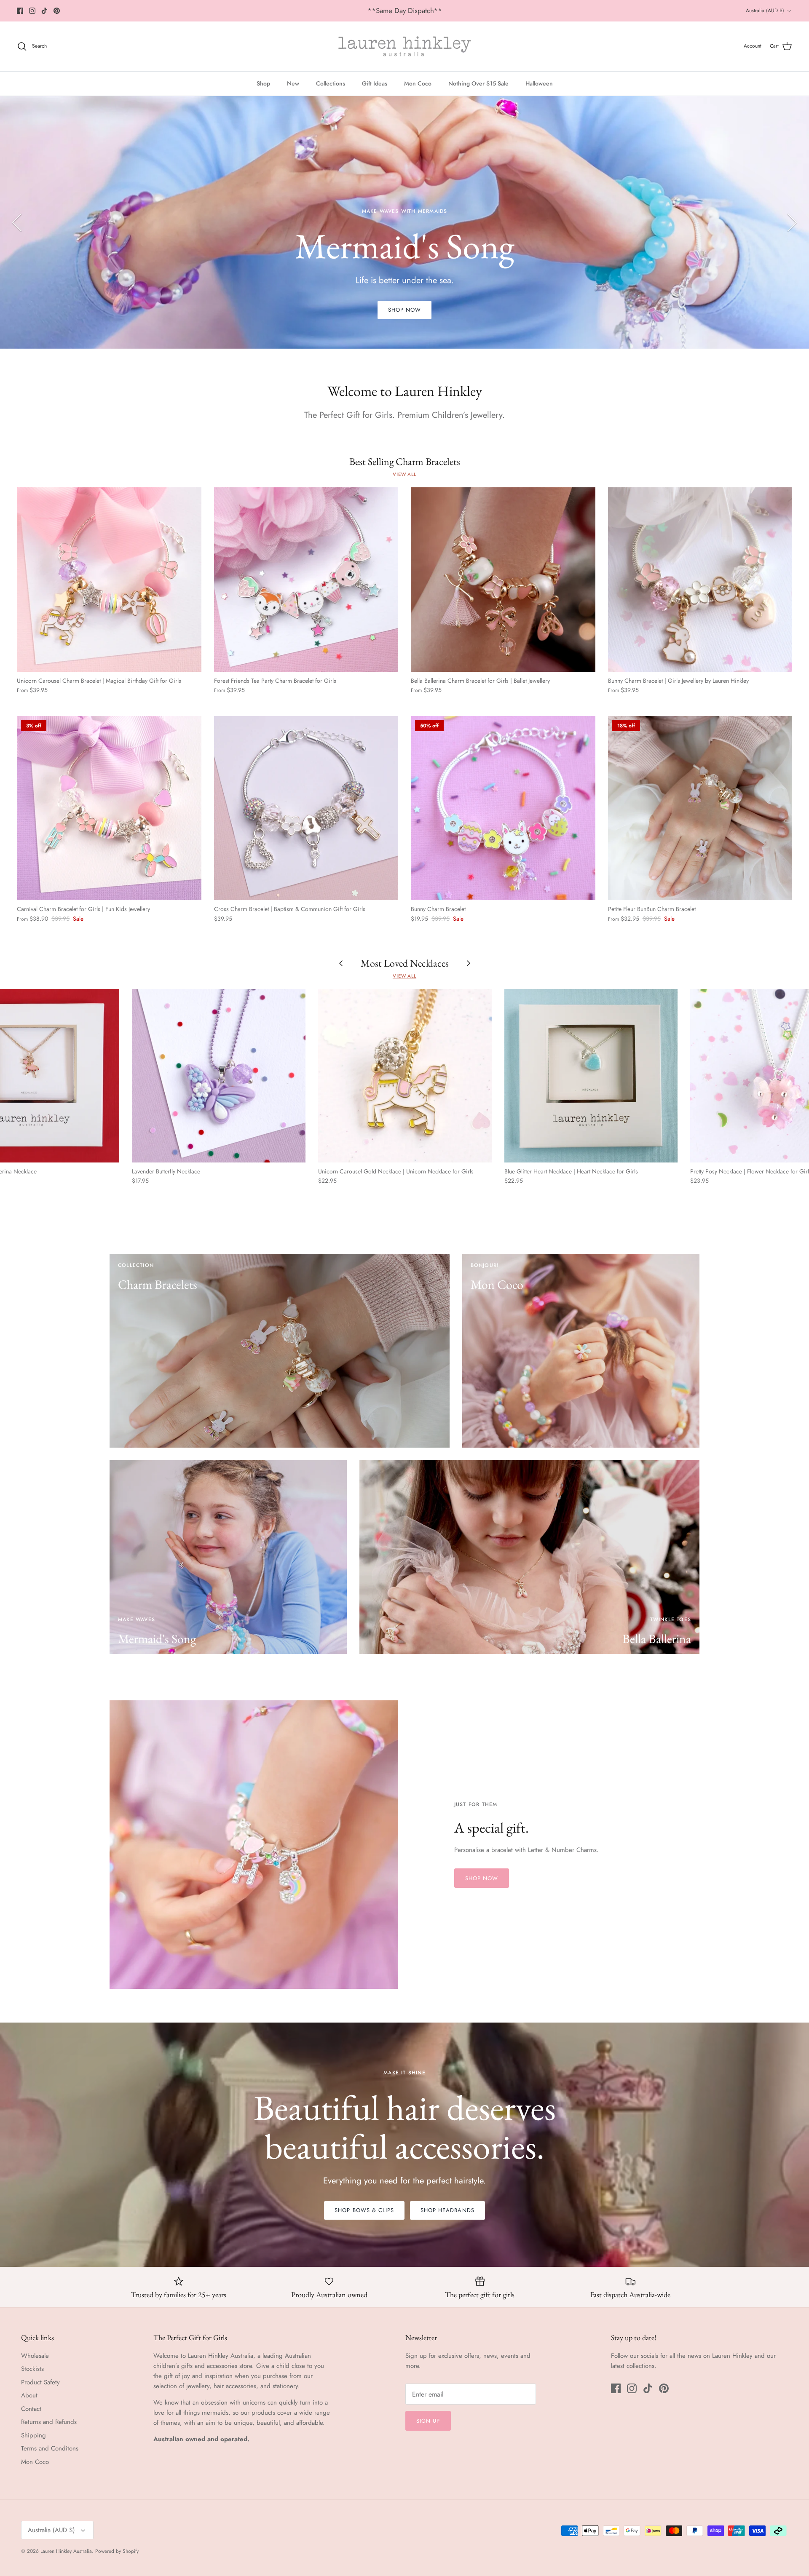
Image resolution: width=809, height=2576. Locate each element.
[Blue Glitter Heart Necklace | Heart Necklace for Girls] (591, 1076)
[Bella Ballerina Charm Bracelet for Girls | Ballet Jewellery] (503, 580)
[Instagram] (32, 11)
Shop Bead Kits (405, 269)
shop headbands (447, 2210)
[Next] (792, 222)
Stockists (32, 2369)
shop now (482, 1878)
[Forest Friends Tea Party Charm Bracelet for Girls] (306, 580)
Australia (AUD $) (765, 11)
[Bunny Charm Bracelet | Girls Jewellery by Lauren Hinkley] (700, 580)
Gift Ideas (375, 83)
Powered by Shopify (117, 2551)
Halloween (539, 83)
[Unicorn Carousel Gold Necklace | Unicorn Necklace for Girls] (405, 1076)
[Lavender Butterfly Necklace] (219, 1076)
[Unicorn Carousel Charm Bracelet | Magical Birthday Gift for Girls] (109, 580)
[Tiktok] (44, 11)
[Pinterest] (57, 11)
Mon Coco (418, 83)
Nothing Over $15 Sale (478, 83)
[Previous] (17, 222)
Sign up (428, 2421)
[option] (404, 222)
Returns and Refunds (49, 2422)
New (293, 83)
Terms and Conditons (50, 2448)
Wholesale (35, 2356)
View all (404, 474)
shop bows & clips (364, 2210)
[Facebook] (20, 11)
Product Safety (40, 2382)
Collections (331, 83)
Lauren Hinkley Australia (66, 2551)
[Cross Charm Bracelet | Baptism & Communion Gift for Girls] (306, 808)
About (29, 2395)
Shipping (33, 2435)
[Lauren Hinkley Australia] (405, 46)
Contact (31, 2409)
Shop (263, 83)
